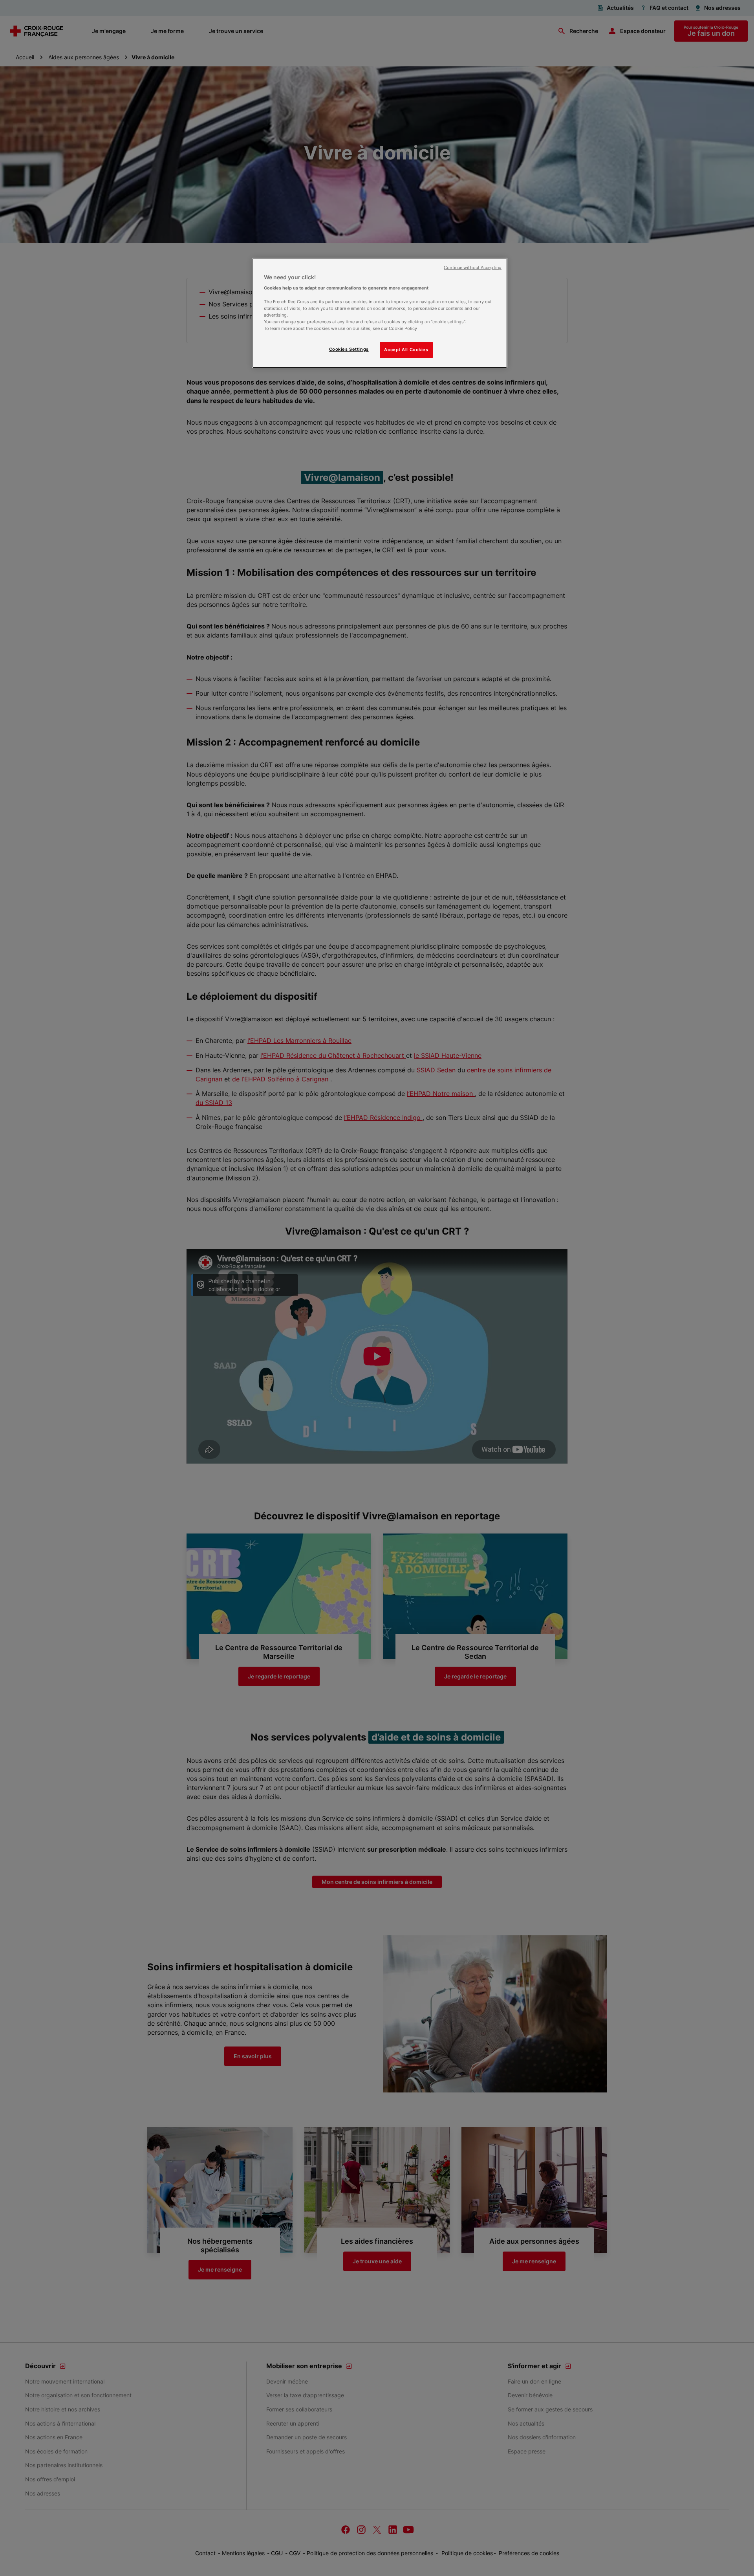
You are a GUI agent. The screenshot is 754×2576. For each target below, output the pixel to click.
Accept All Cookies (406, 350)
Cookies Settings (349, 349)
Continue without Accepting (473, 268)
